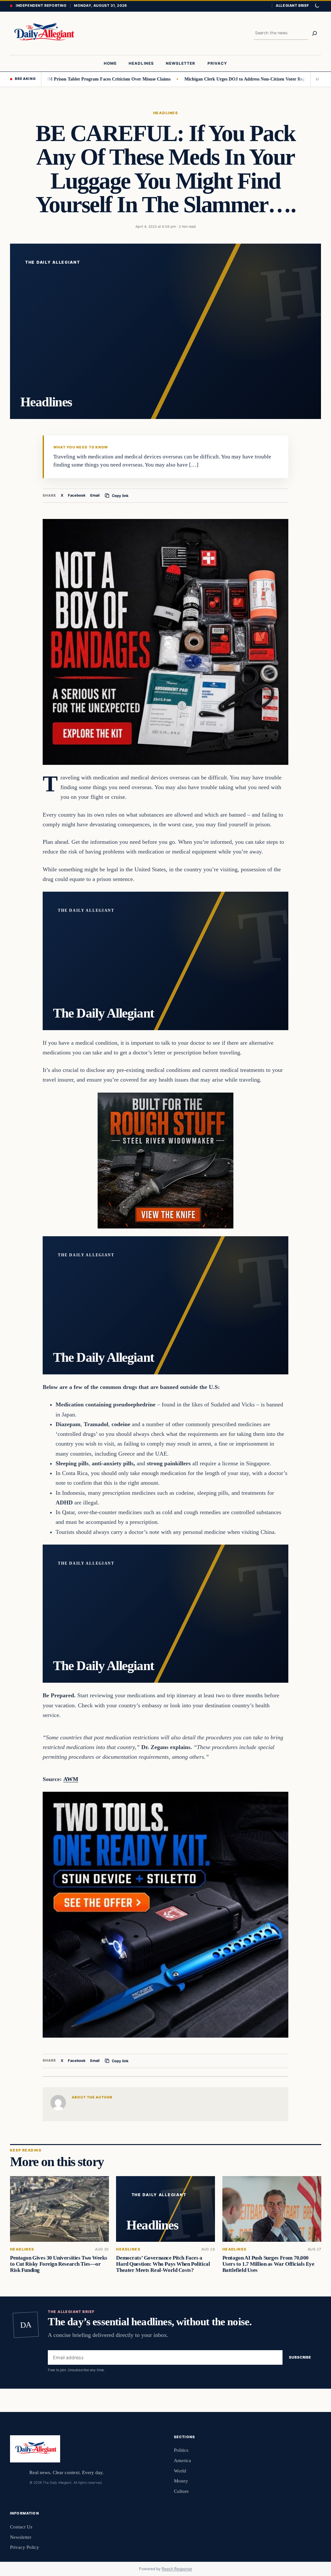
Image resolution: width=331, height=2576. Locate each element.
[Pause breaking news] (316, 79)
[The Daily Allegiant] (43, 33)
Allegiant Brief (292, 6)
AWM (71, 1779)
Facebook (77, 495)
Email (95, 495)
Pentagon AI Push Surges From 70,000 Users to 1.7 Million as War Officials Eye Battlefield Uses (268, 2264)
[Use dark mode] (317, 6)
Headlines (165, 113)
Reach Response (177, 2569)
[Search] (315, 33)
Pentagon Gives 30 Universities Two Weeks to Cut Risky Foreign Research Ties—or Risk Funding (59, 2264)
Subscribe (300, 2358)
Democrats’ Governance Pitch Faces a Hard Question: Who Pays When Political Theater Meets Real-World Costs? (163, 2264)
